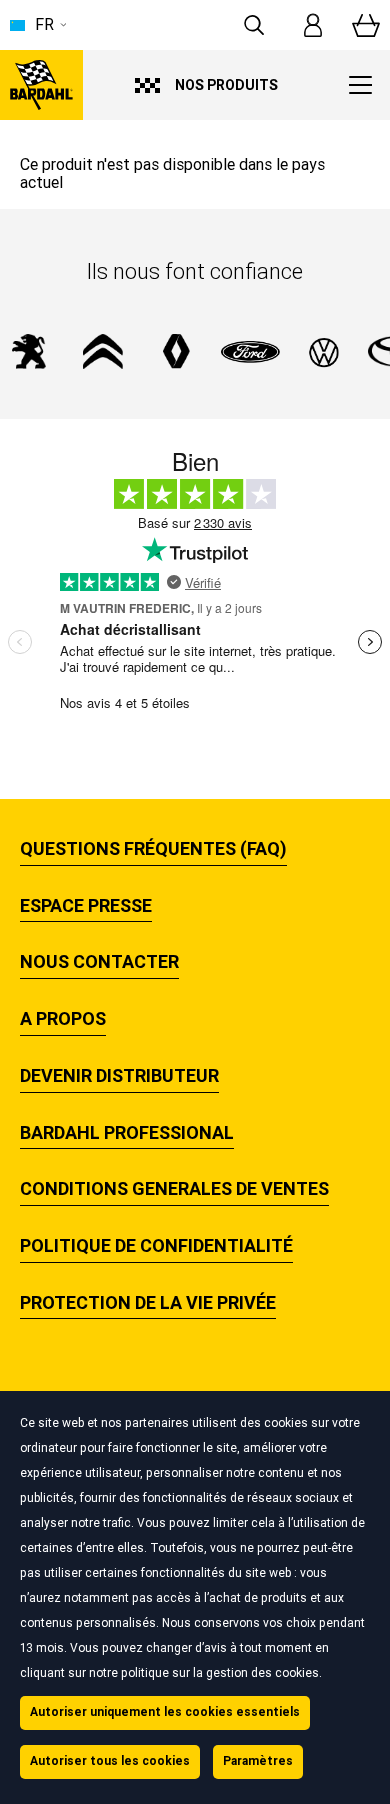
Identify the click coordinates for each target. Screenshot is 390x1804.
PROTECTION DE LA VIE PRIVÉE (148, 1303)
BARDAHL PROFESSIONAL (127, 1133)
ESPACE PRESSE (86, 906)
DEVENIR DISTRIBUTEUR (119, 1076)
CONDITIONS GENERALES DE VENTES (174, 1189)
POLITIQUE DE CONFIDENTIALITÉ (156, 1246)
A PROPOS (63, 1019)
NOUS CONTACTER (99, 962)
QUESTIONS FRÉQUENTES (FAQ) (153, 849)
